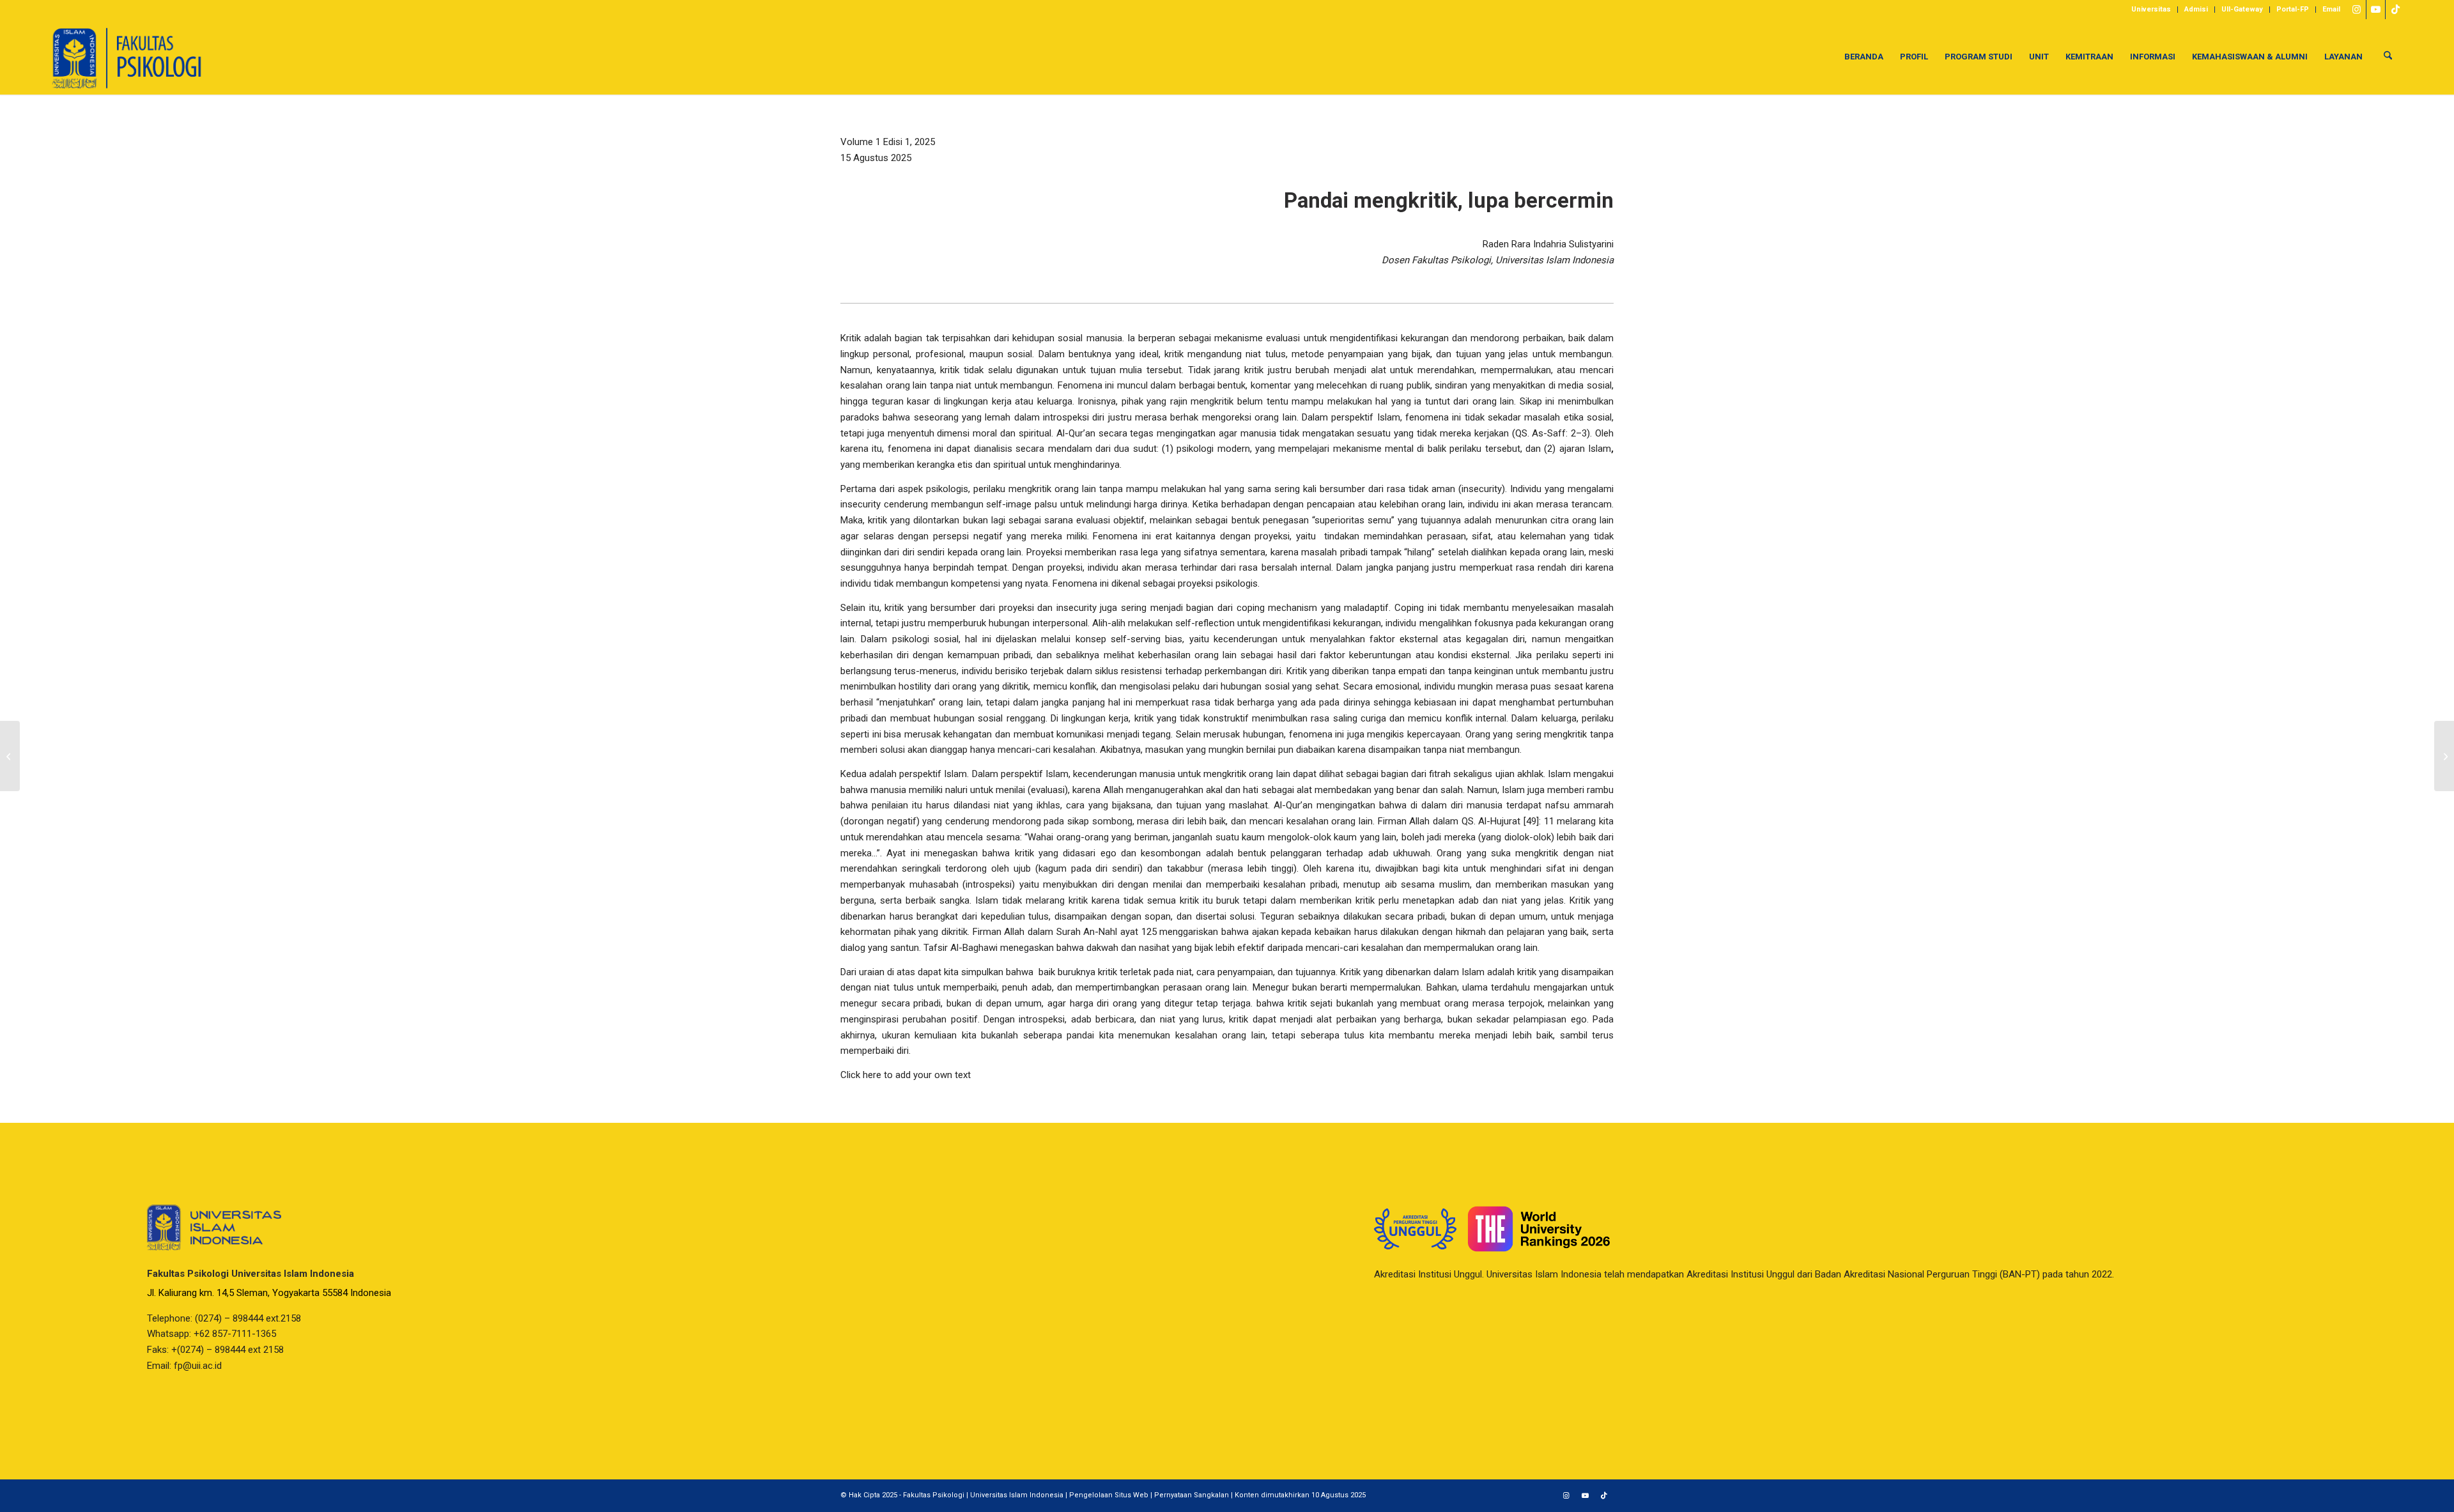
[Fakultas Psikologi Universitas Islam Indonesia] (127, 57)
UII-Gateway (2242, 9)
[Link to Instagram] (2357, 10)
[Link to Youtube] (2376, 10)
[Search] (2388, 57)
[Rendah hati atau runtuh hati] (10, 756)
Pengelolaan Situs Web (1109, 1495)
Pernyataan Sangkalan (1192, 1495)
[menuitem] (2151, 10)
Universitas (2151, 9)
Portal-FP (2293, 9)
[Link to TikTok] (2395, 10)
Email (2331, 9)
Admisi (2196, 9)
